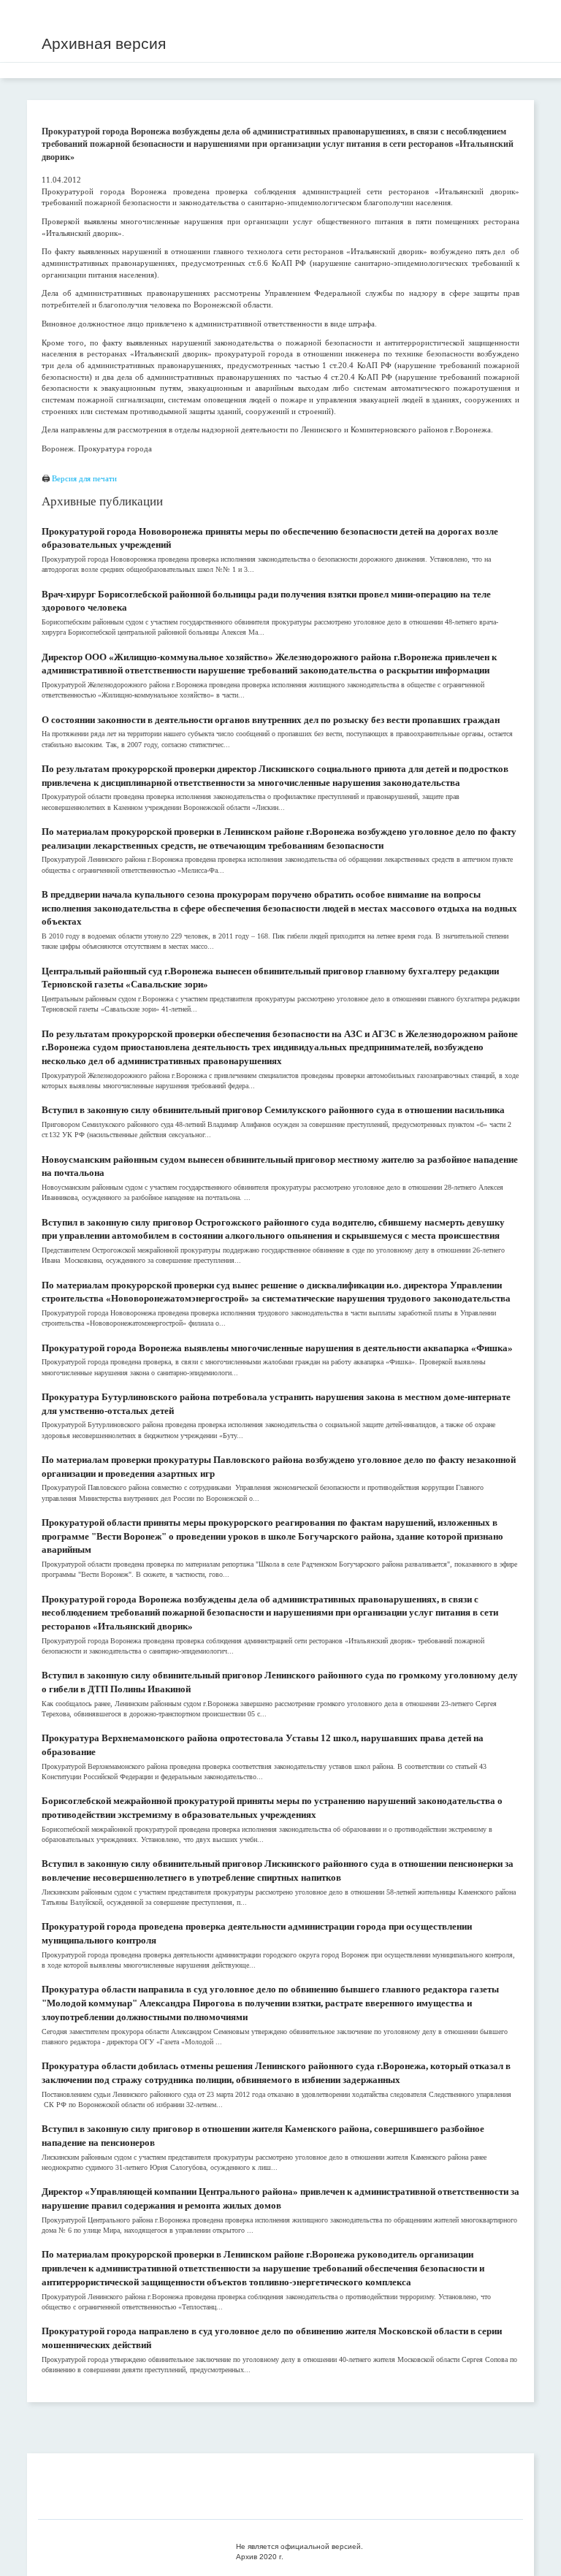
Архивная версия (104, 43)
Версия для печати (84, 478)
